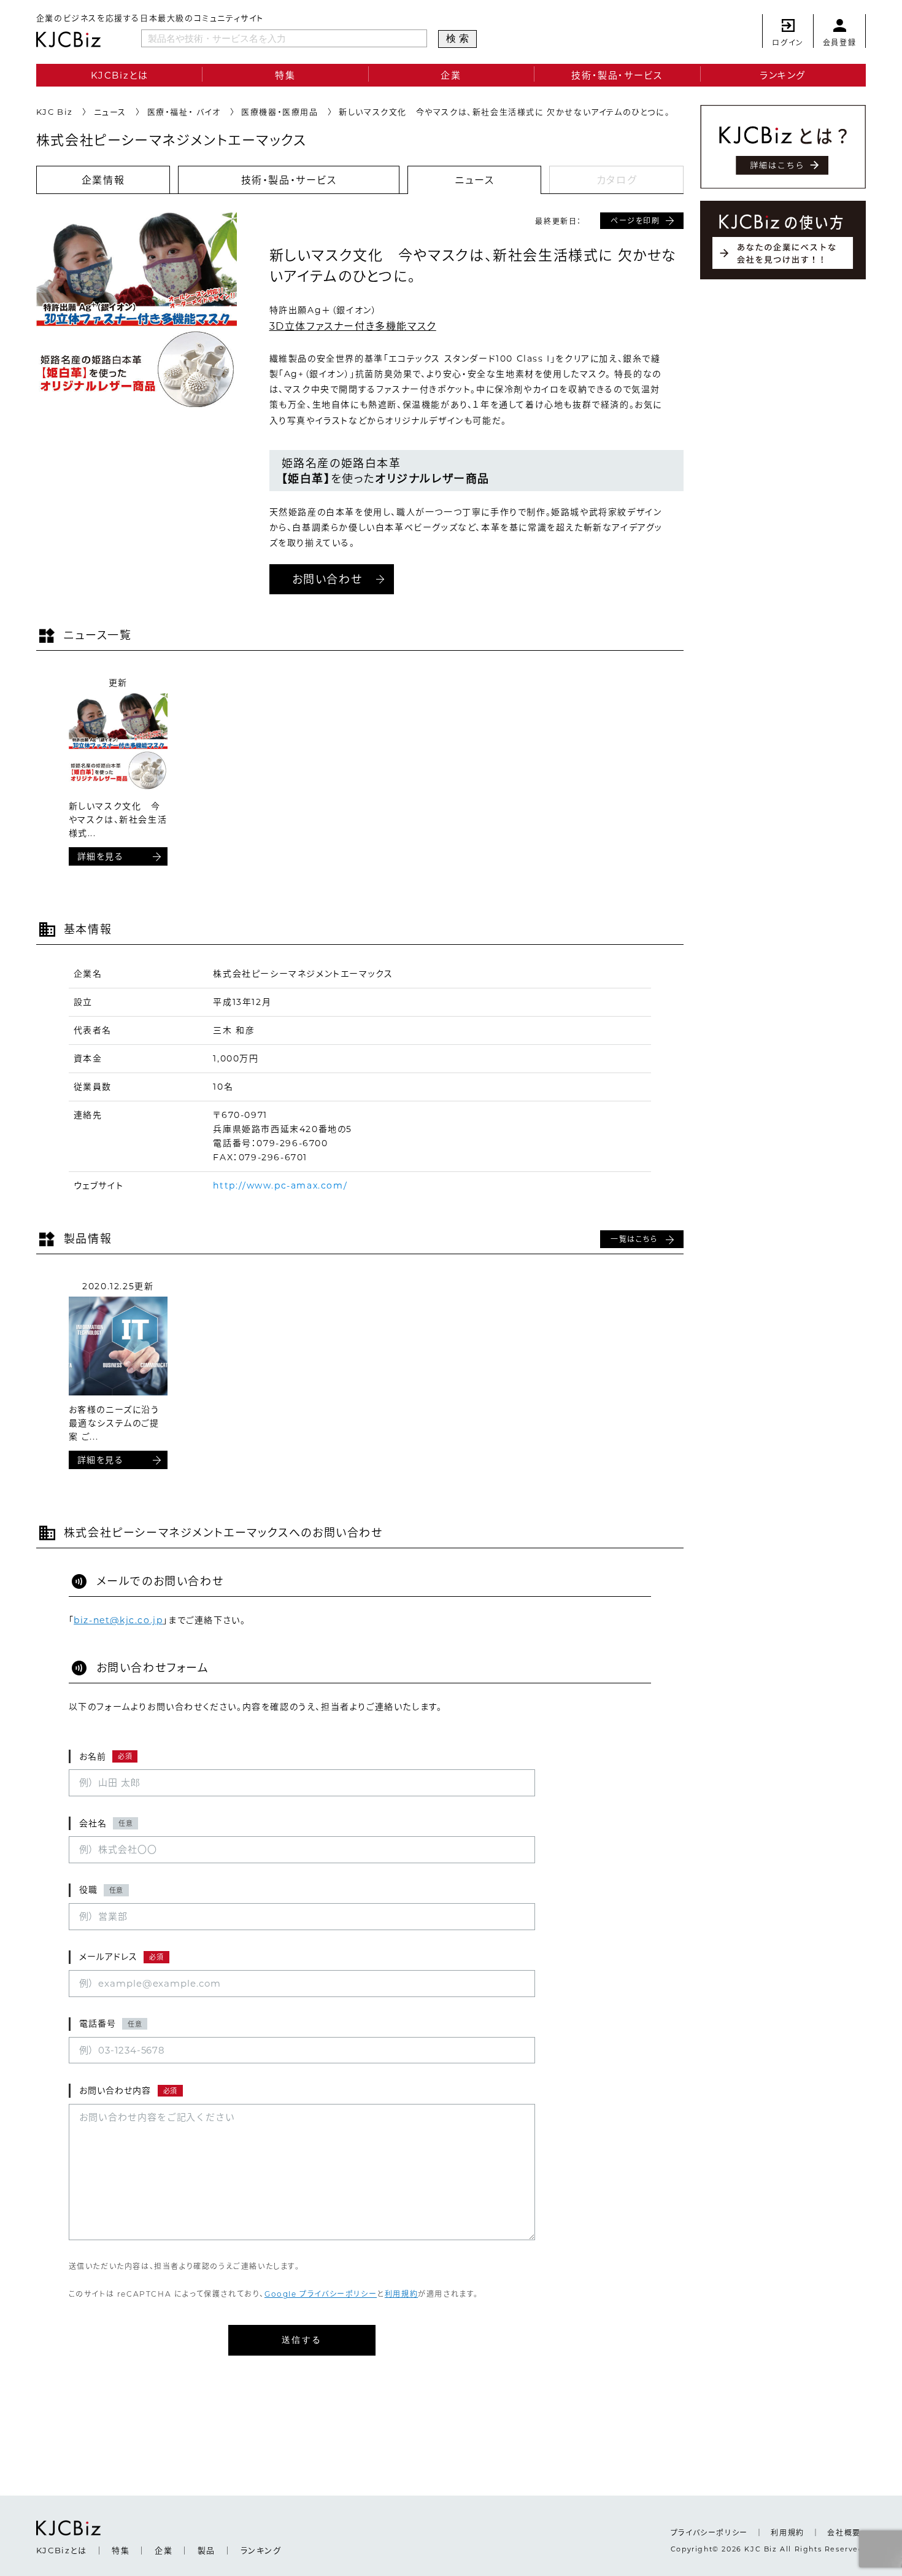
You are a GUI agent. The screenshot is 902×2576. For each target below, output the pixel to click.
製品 (206, 2550)
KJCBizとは (120, 75)
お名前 (106, 1756)
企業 (451, 75)
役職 (102, 1890)
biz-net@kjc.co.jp (118, 1620)
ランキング (783, 75)
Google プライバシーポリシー (321, 2294)
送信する (302, 2340)
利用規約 (401, 2294)
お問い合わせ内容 (128, 2090)
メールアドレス (121, 1957)
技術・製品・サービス (617, 75)
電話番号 (111, 2023)
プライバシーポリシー (709, 2533)
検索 (460, 38)
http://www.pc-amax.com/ (280, 1185)
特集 (285, 75)
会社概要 (844, 2533)
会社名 (106, 1823)
